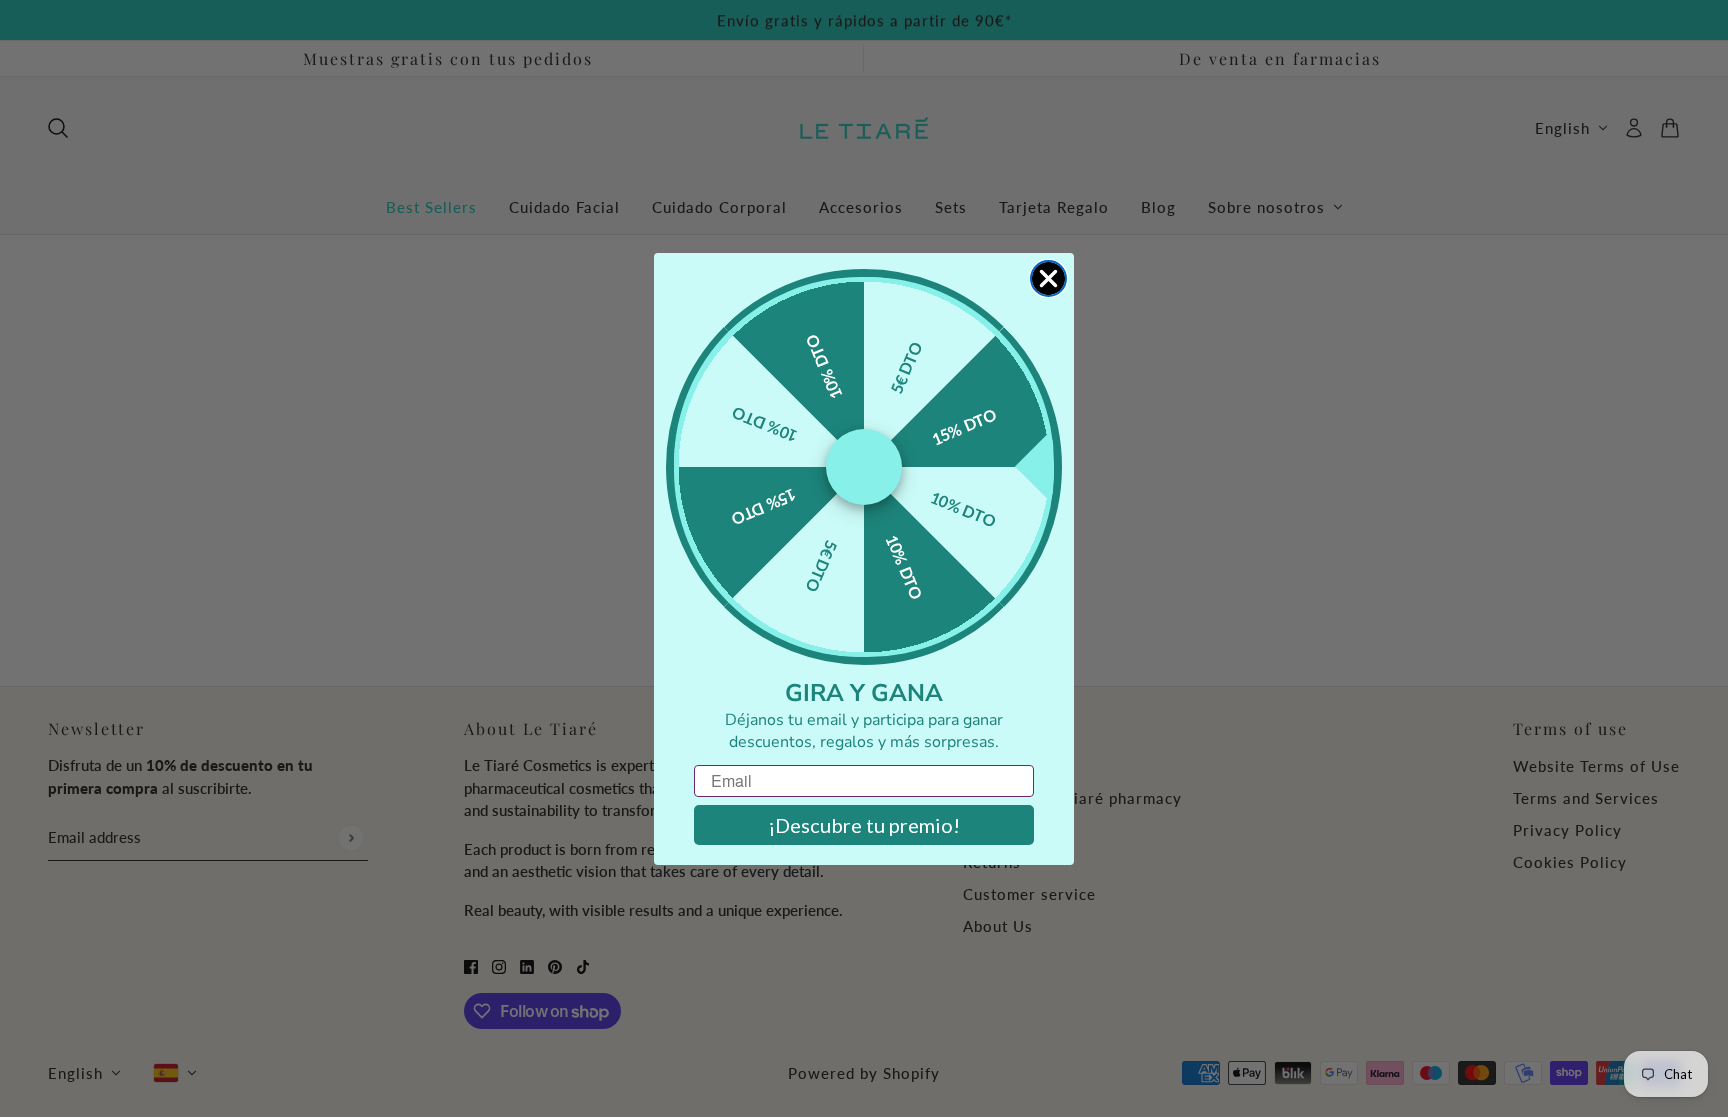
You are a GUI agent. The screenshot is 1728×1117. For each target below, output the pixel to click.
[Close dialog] (1048, 278)
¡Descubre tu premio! (864, 825)
